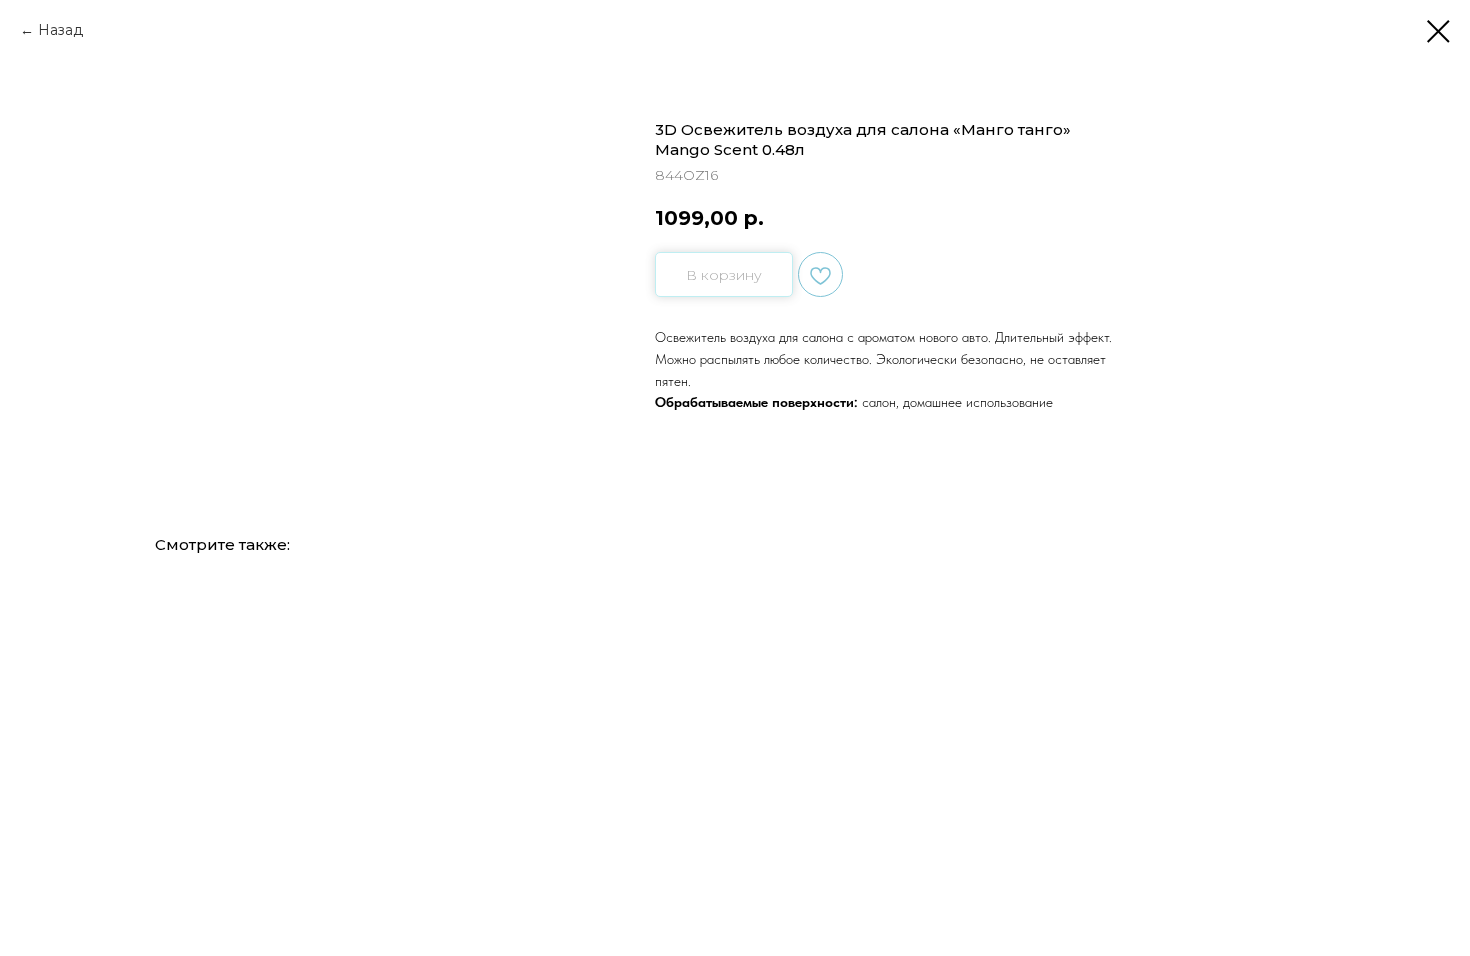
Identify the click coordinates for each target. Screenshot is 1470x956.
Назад (60, 30)
